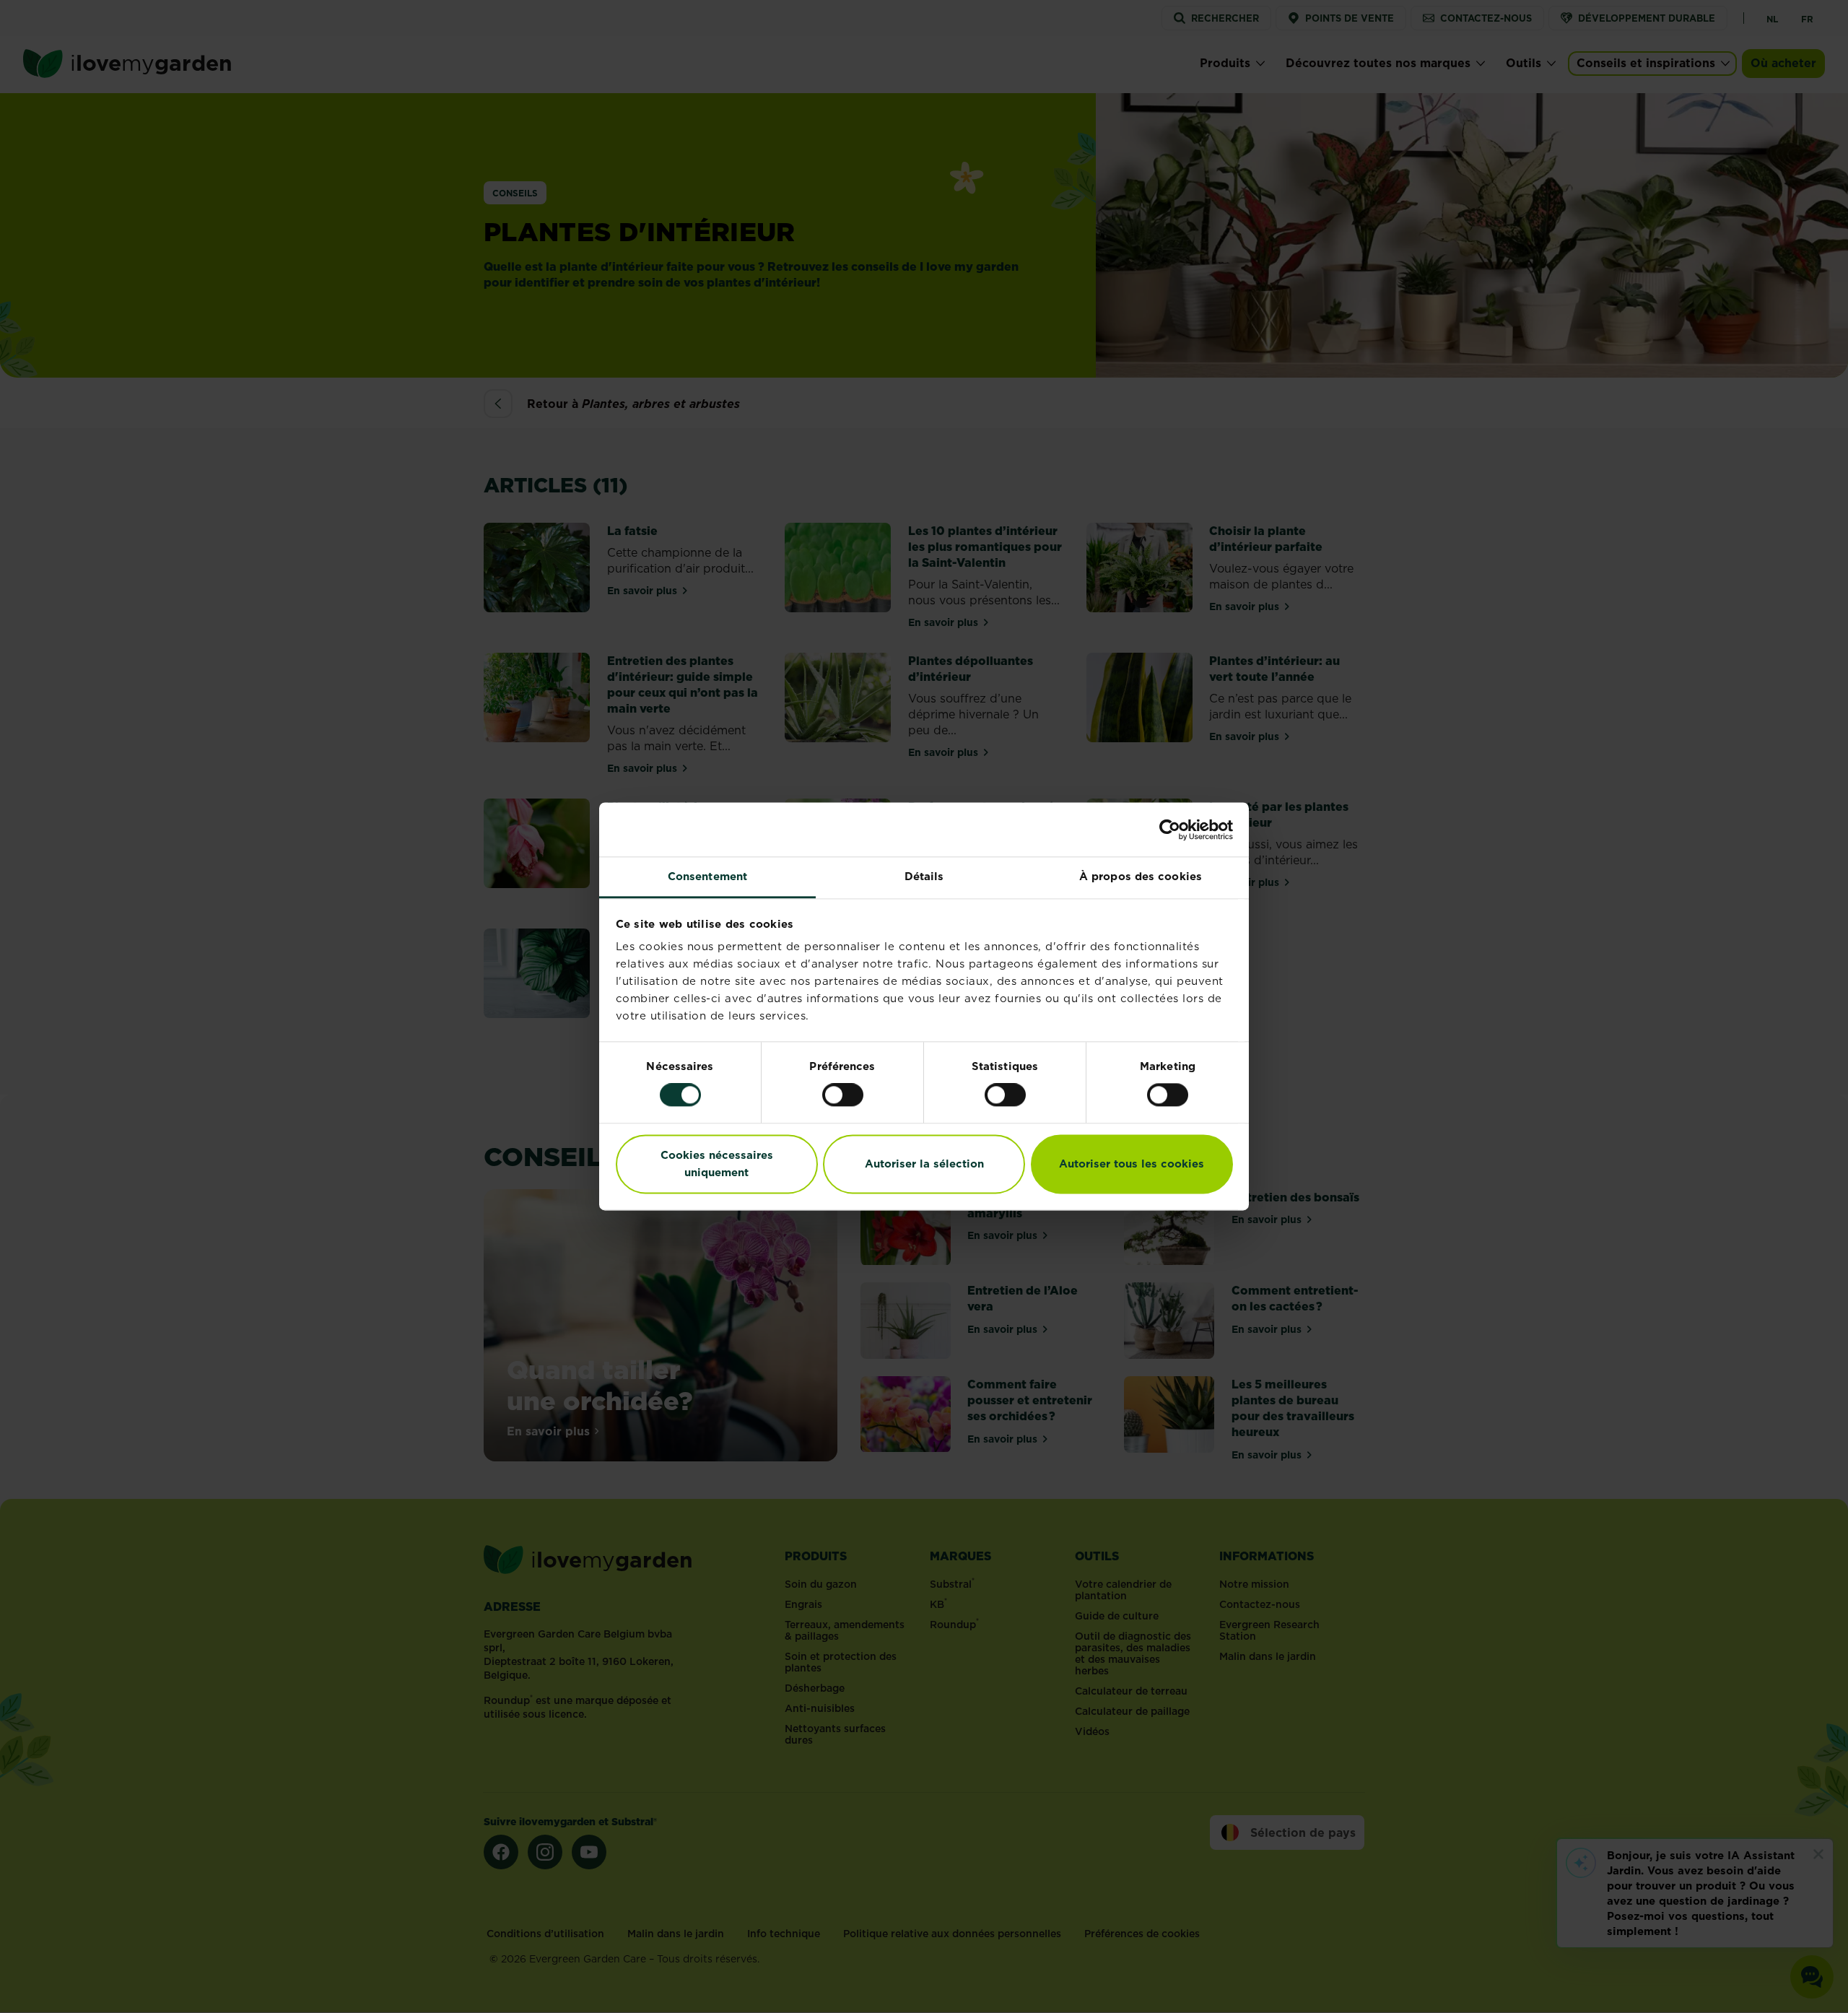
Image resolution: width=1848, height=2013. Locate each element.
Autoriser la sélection (924, 1164)
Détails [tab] (924, 876)
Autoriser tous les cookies (1132, 1164)
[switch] (843, 1095)
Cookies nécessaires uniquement (717, 1164)
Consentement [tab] (707, 876)
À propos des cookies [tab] (1141, 876)
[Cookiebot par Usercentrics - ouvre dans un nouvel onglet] (1170, 830)
